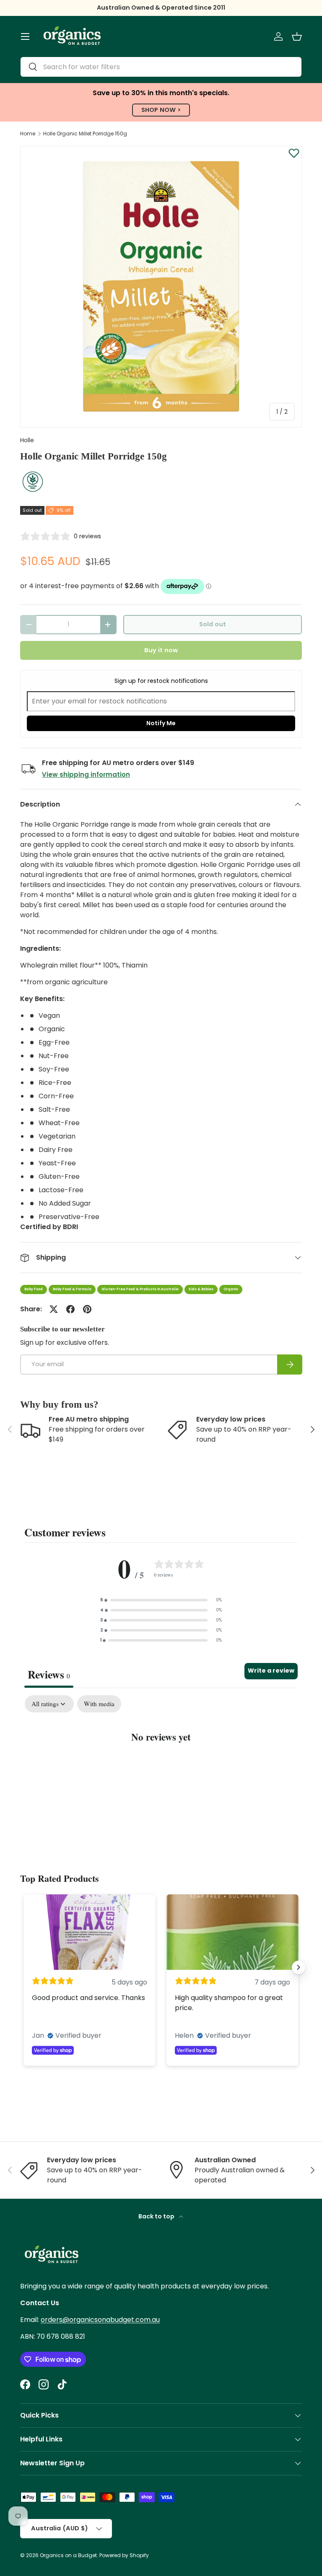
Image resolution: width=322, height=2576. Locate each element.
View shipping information (86, 774)
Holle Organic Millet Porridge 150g (85, 134)
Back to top (157, 2216)
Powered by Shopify (124, 2555)
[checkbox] (99, 1704)
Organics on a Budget (68, 2555)
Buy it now (161, 650)
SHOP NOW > (161, 110)
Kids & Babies (201, 1289)
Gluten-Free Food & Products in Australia (140, 1289)
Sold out (213, 624)
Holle (27, 440)
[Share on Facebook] (70, 1309)
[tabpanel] (161, 1763)
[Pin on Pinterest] (87, 1309)
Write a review (271, 1671)
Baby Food (34, 1289)
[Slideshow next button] (299, 1967)
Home (28, 134)
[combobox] (161, 67)
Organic (231, 1289)
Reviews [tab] (49, 1674)
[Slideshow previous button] (23, 1967)
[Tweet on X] (54, 1309)
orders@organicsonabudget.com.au (100, 2320)
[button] (297, 36)
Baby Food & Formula (72, 1289)
